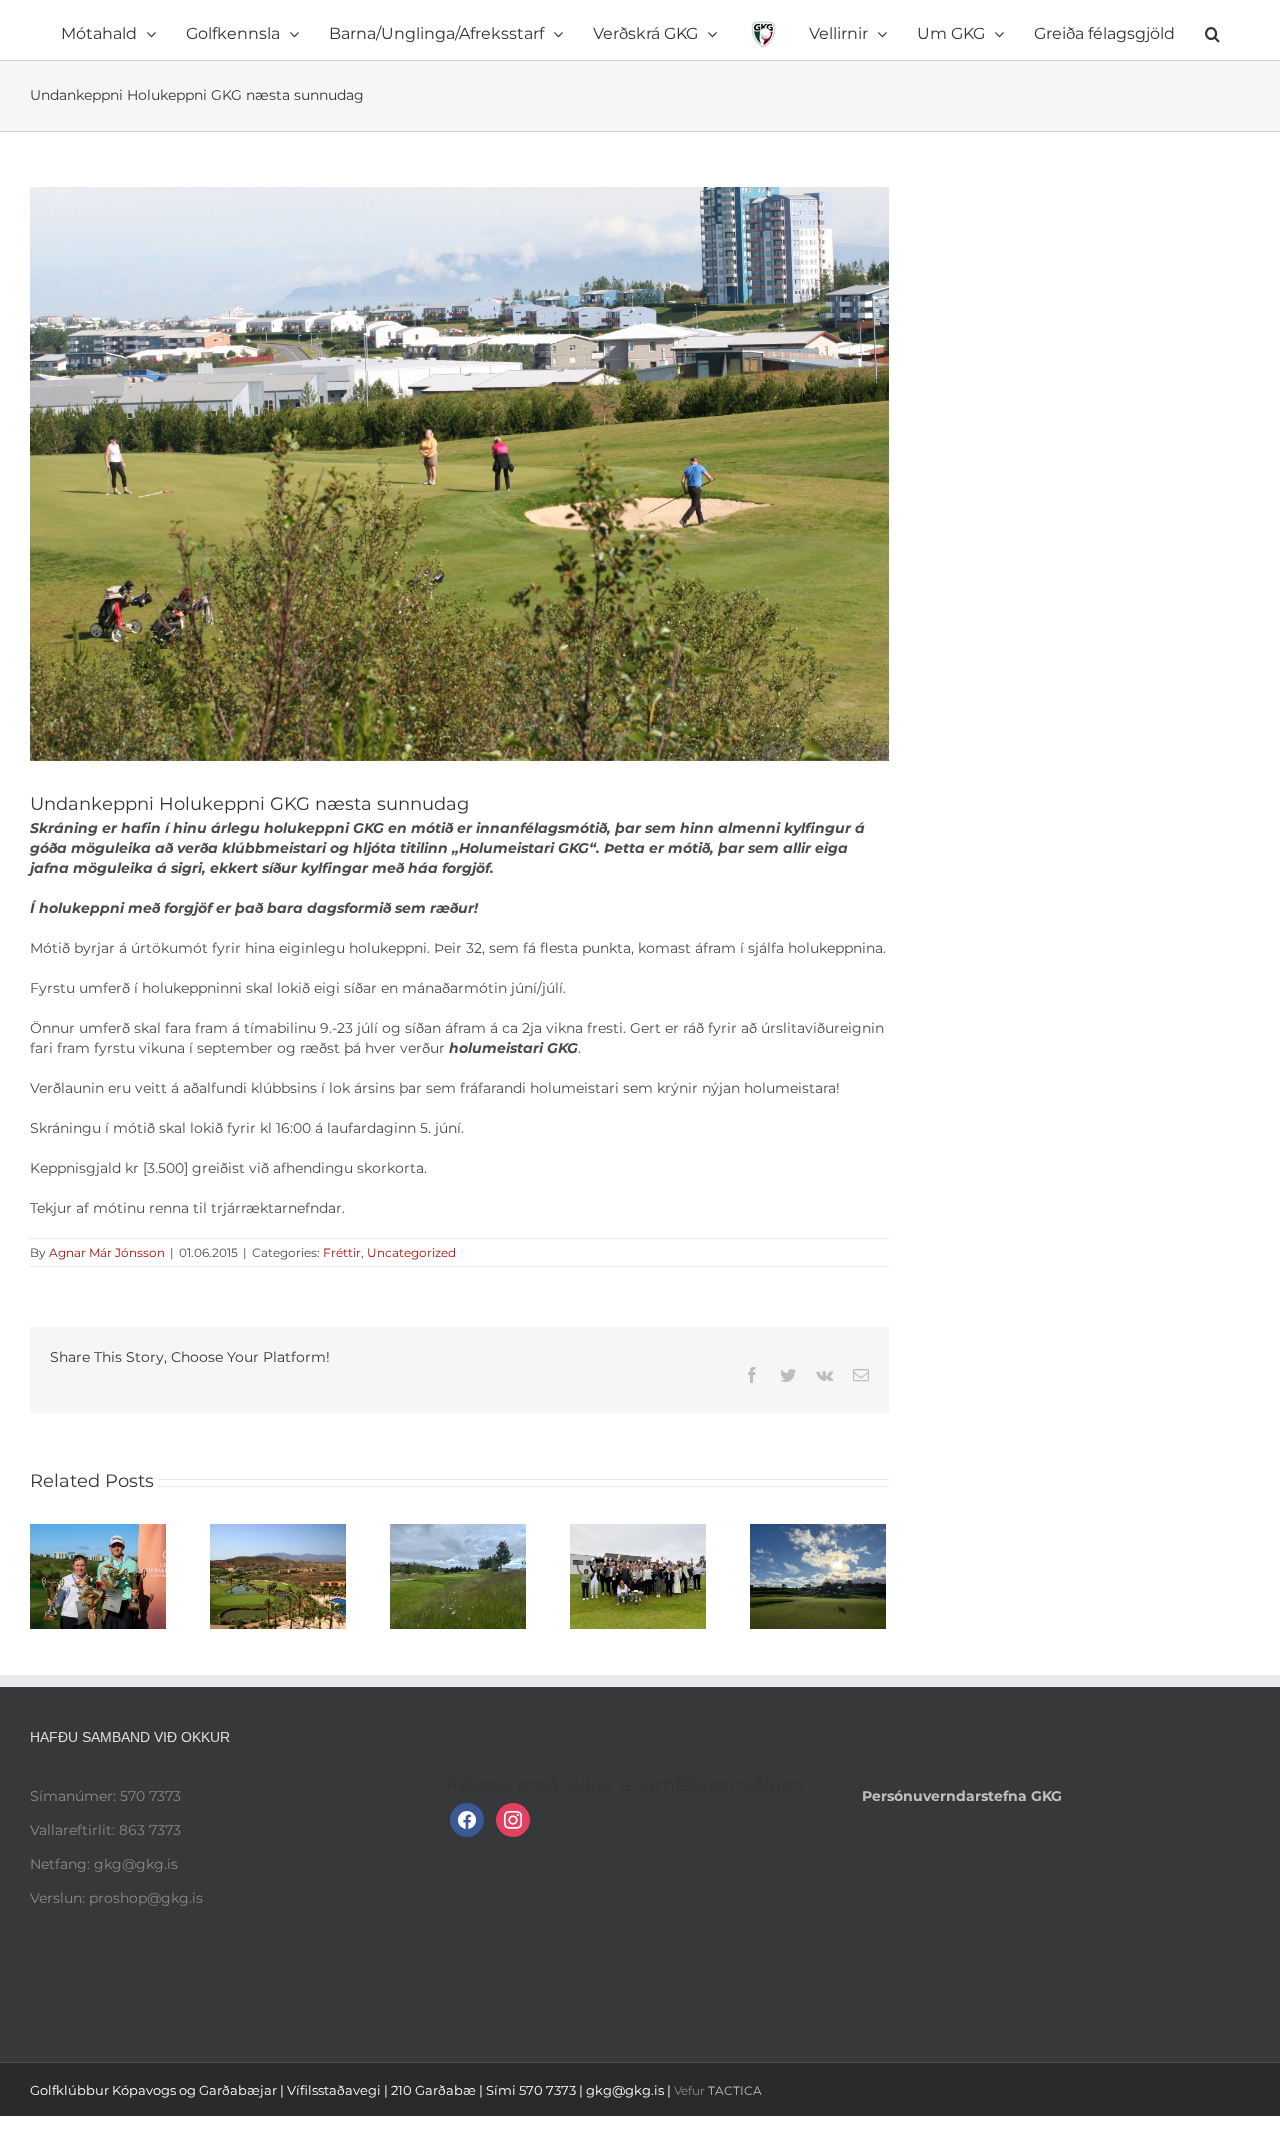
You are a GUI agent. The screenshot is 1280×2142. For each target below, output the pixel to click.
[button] (1102, 30)
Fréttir (342, 1252)
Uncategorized (411, 1252)
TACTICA (735, 2090)
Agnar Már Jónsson (107, 1252)
